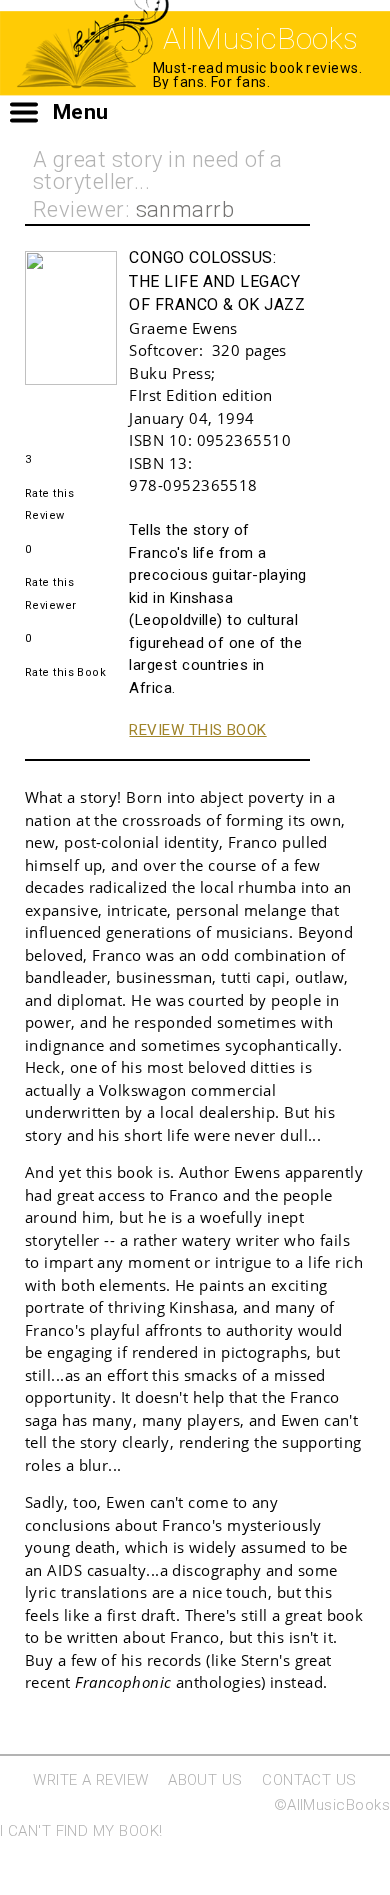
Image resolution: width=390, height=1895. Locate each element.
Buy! (40, 412)
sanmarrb (185, 209)
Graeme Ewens (183, 328)
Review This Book (197, 730)
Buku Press (170, 373)
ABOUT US (205, 1780)
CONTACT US (309, 1780)
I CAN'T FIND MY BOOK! (81, 1831)
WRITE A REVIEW (90, 1780)
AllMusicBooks (261, 38)
